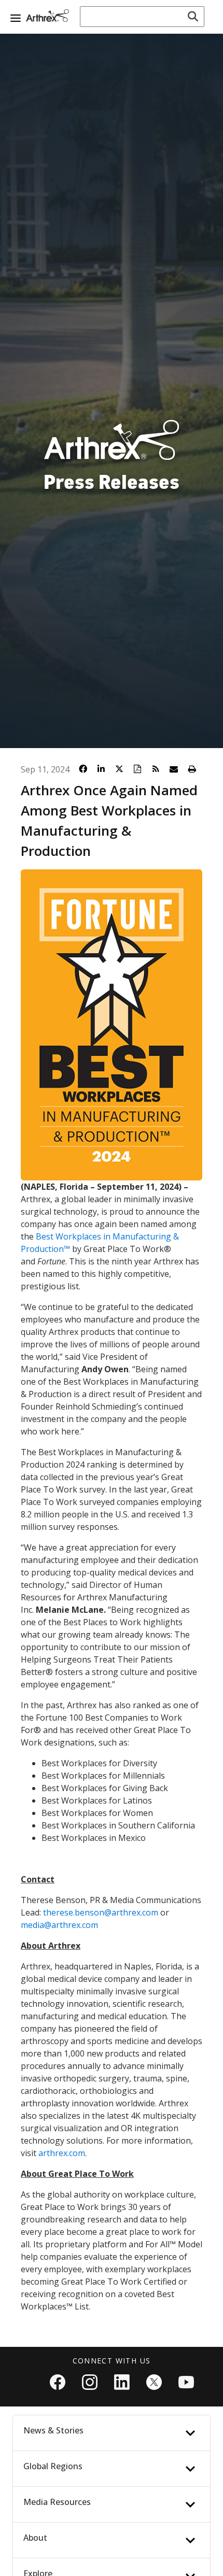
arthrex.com (62, 2153)
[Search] (193, 17)
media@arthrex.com (59, 1925)
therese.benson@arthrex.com (101, 1912)
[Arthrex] (49, 16)
